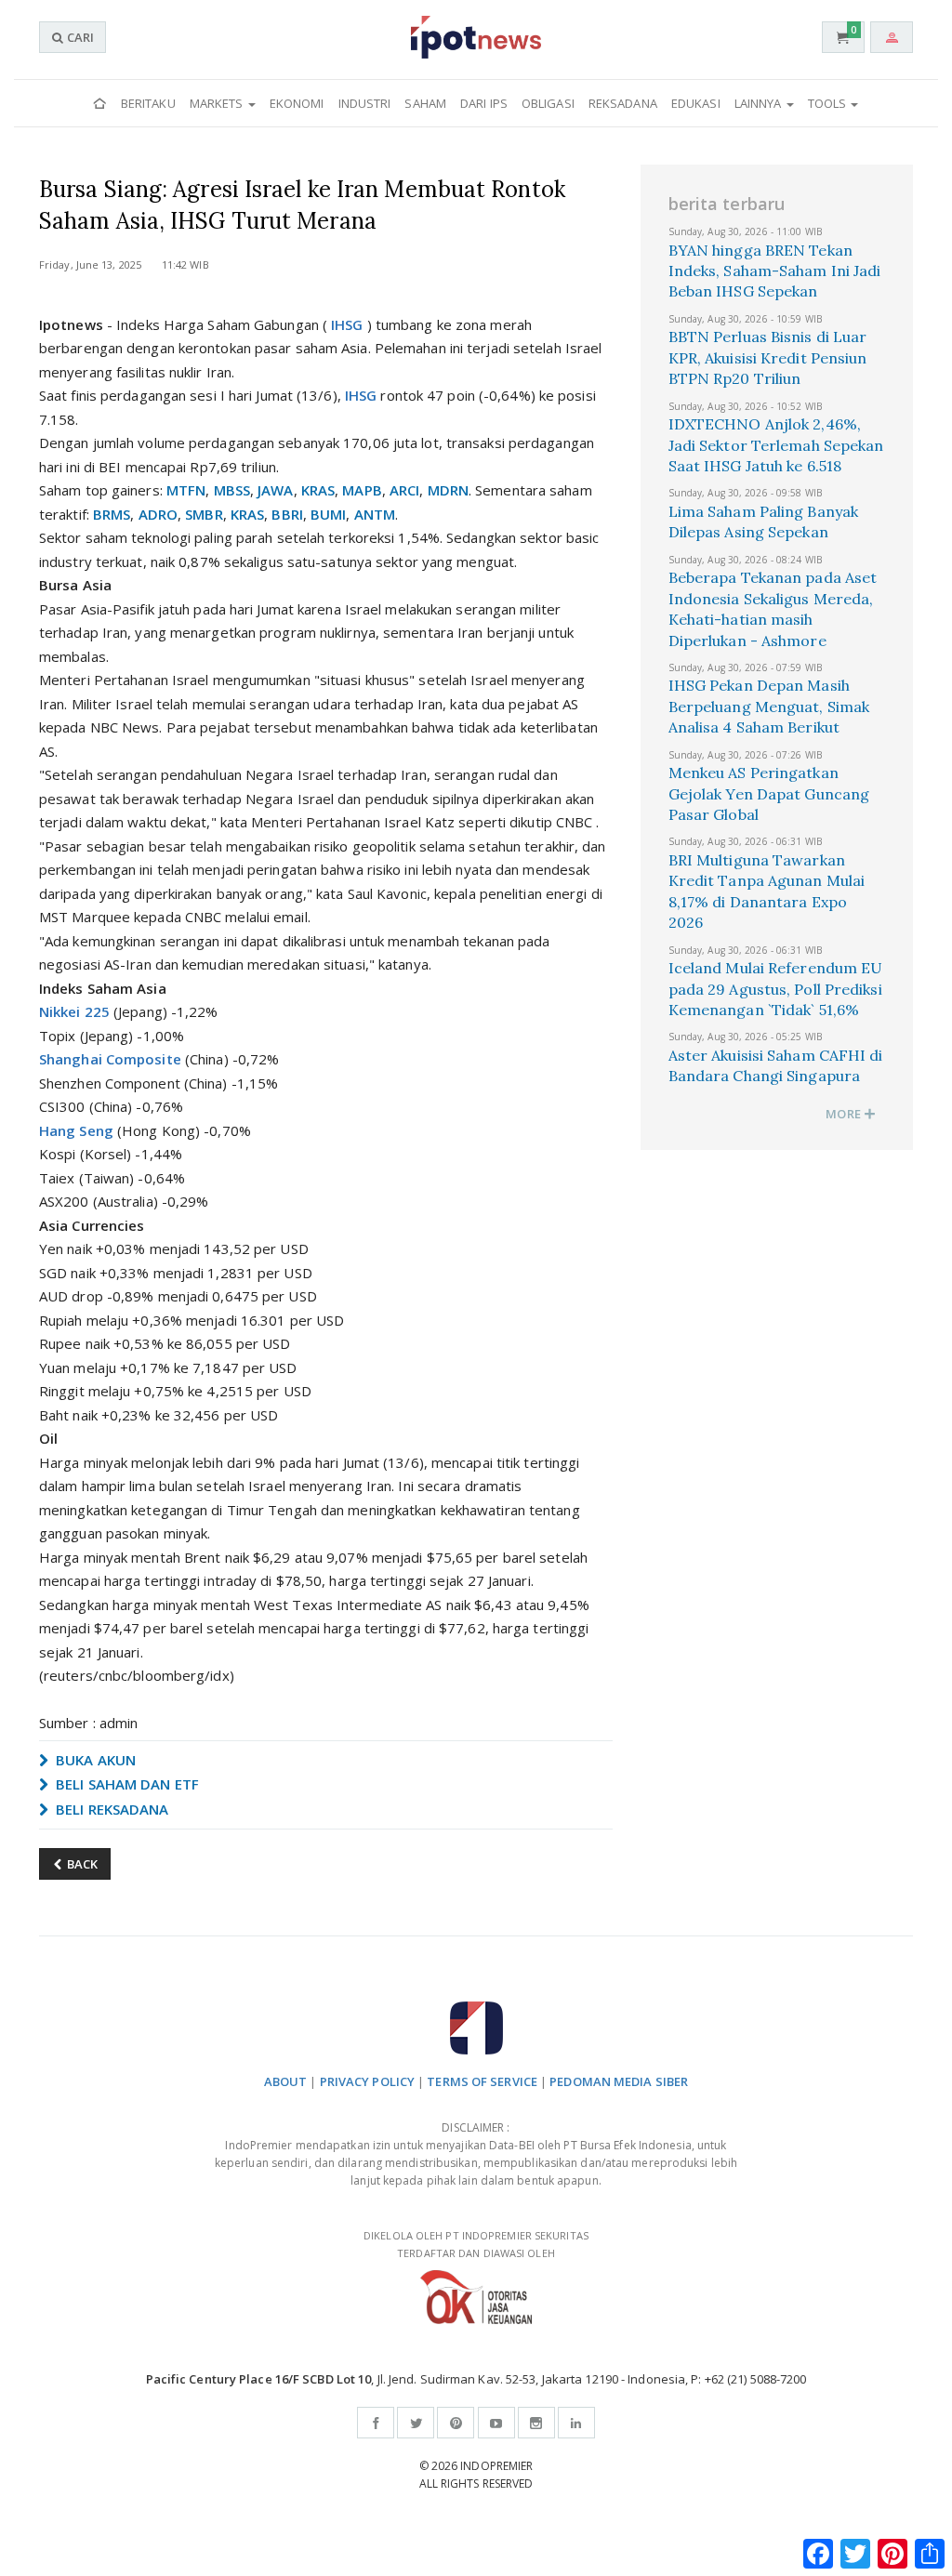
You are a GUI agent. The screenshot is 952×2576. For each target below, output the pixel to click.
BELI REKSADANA (111, 1809)
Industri (365, 103)
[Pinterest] (456, 2423)
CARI (79, 37)
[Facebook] (376, 2423)
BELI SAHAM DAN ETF (126, 1784)
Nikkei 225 (74, 1011)
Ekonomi (297, 103)
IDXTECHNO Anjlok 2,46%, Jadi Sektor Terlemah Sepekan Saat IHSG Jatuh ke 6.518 (776, 445)
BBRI (287, 514)
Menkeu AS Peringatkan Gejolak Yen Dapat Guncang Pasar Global (769, 793)
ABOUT (286, 2081)
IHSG (347, 324)
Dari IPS (484, 103)
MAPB (362, 490)
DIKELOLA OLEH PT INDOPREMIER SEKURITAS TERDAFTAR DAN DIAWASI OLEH (476, 2244)
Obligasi (548, 103)
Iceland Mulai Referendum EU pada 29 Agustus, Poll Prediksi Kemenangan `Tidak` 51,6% (776, 989)
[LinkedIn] (576, 2423)
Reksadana (623, 103)
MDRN (448, 490)
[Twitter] (416, 2423)
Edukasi (696, 103)
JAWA (275, 490)
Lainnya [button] (760, 103)
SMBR (204, 514)
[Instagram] (536, 2423)
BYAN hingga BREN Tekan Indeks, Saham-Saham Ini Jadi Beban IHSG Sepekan (775, 271)
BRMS (112, 514)
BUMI (328, 514)
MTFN (186, 490)
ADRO (158, 514)
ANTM (375, 514)
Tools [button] (829, 103)
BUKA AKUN (94, 1760)
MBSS (232, 490)
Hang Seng (76, 1130)
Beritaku (148, 103)
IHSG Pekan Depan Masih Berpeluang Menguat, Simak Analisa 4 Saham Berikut (769, 706)
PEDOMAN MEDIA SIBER (619, 2081)
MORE (845, 1114)
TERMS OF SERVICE (482, 2081)
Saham (425, 103)
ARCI (404, 490)
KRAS (318, 490)
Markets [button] (218, 103)
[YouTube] (496, 2423)
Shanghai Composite (110, 1059)
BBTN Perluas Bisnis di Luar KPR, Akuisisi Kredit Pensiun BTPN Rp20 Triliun (768, 357)
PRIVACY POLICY (367, 2081)
